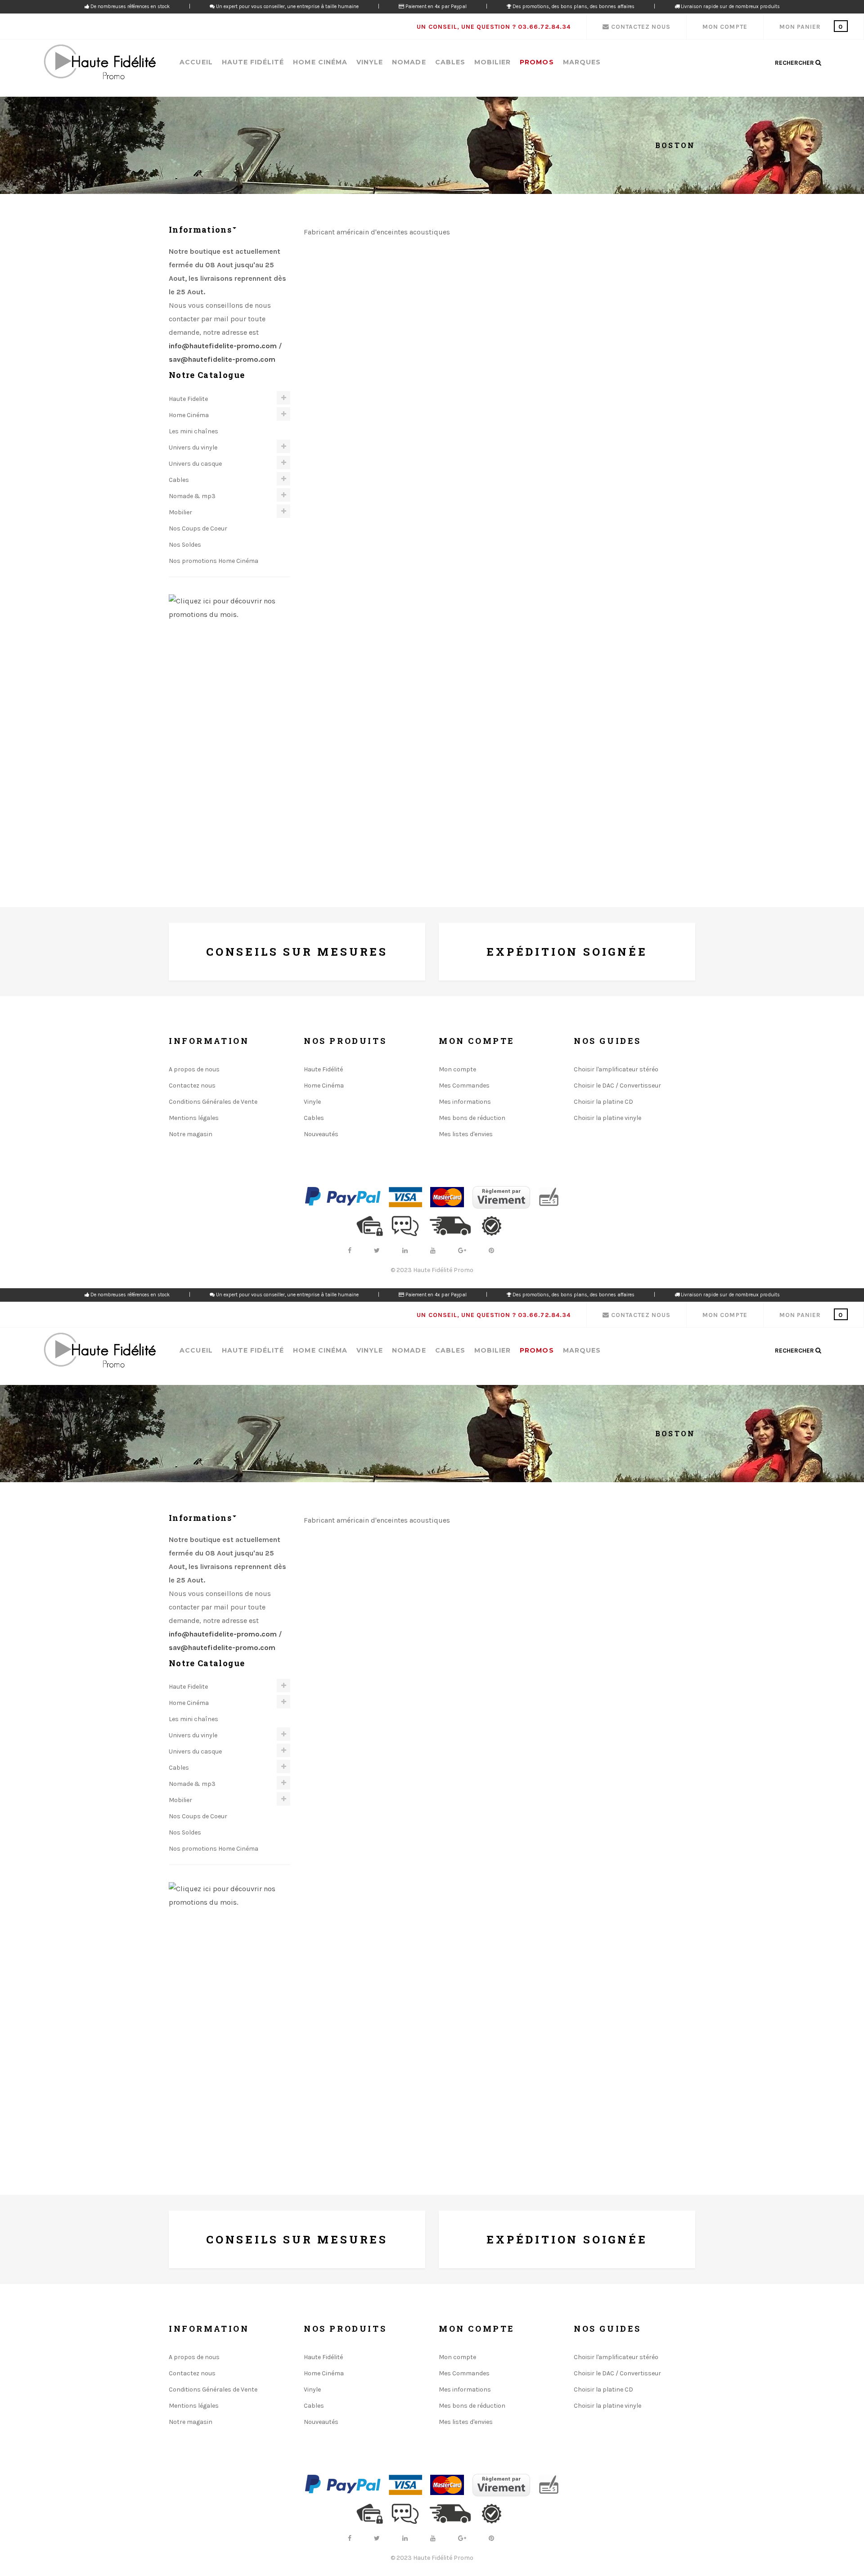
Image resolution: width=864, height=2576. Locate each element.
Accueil (196, 62)
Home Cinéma (320, 62)
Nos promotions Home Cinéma (214, 561)
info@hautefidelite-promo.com (223, 346)
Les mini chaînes (193, 431)
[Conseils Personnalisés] (409, 1225)
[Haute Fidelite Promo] (99, 63)
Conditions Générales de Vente (213, 1102)
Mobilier (493, 62)
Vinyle (370, 62)
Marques (582, 62)
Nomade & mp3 (192, 496)
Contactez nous (192, 1086)
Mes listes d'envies (466, 1134)
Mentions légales (194, 1118)
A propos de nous (194, 1069)
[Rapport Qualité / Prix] (495, 1225)
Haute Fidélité (253, 62)
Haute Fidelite (188, 399)
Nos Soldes (185, 545)
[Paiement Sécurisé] (373, 1225)
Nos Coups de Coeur (198, 528)
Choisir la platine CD (603, 1102)
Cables (450, 62)
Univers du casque (195, 464)
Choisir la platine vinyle (607, 1118)
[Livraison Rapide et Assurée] (454, 1225)
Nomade (409, 62)
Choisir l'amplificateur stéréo (616, 1069)
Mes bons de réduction (472, 1118)
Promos (537, 62)
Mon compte (457, 1069)
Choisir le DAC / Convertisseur (617, 1086)
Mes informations (465, 1102)
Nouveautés (321, 1134)
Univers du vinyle (193, 447)
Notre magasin (191, 1134)
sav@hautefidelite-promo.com (223, 359)
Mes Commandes (464, 1086)
